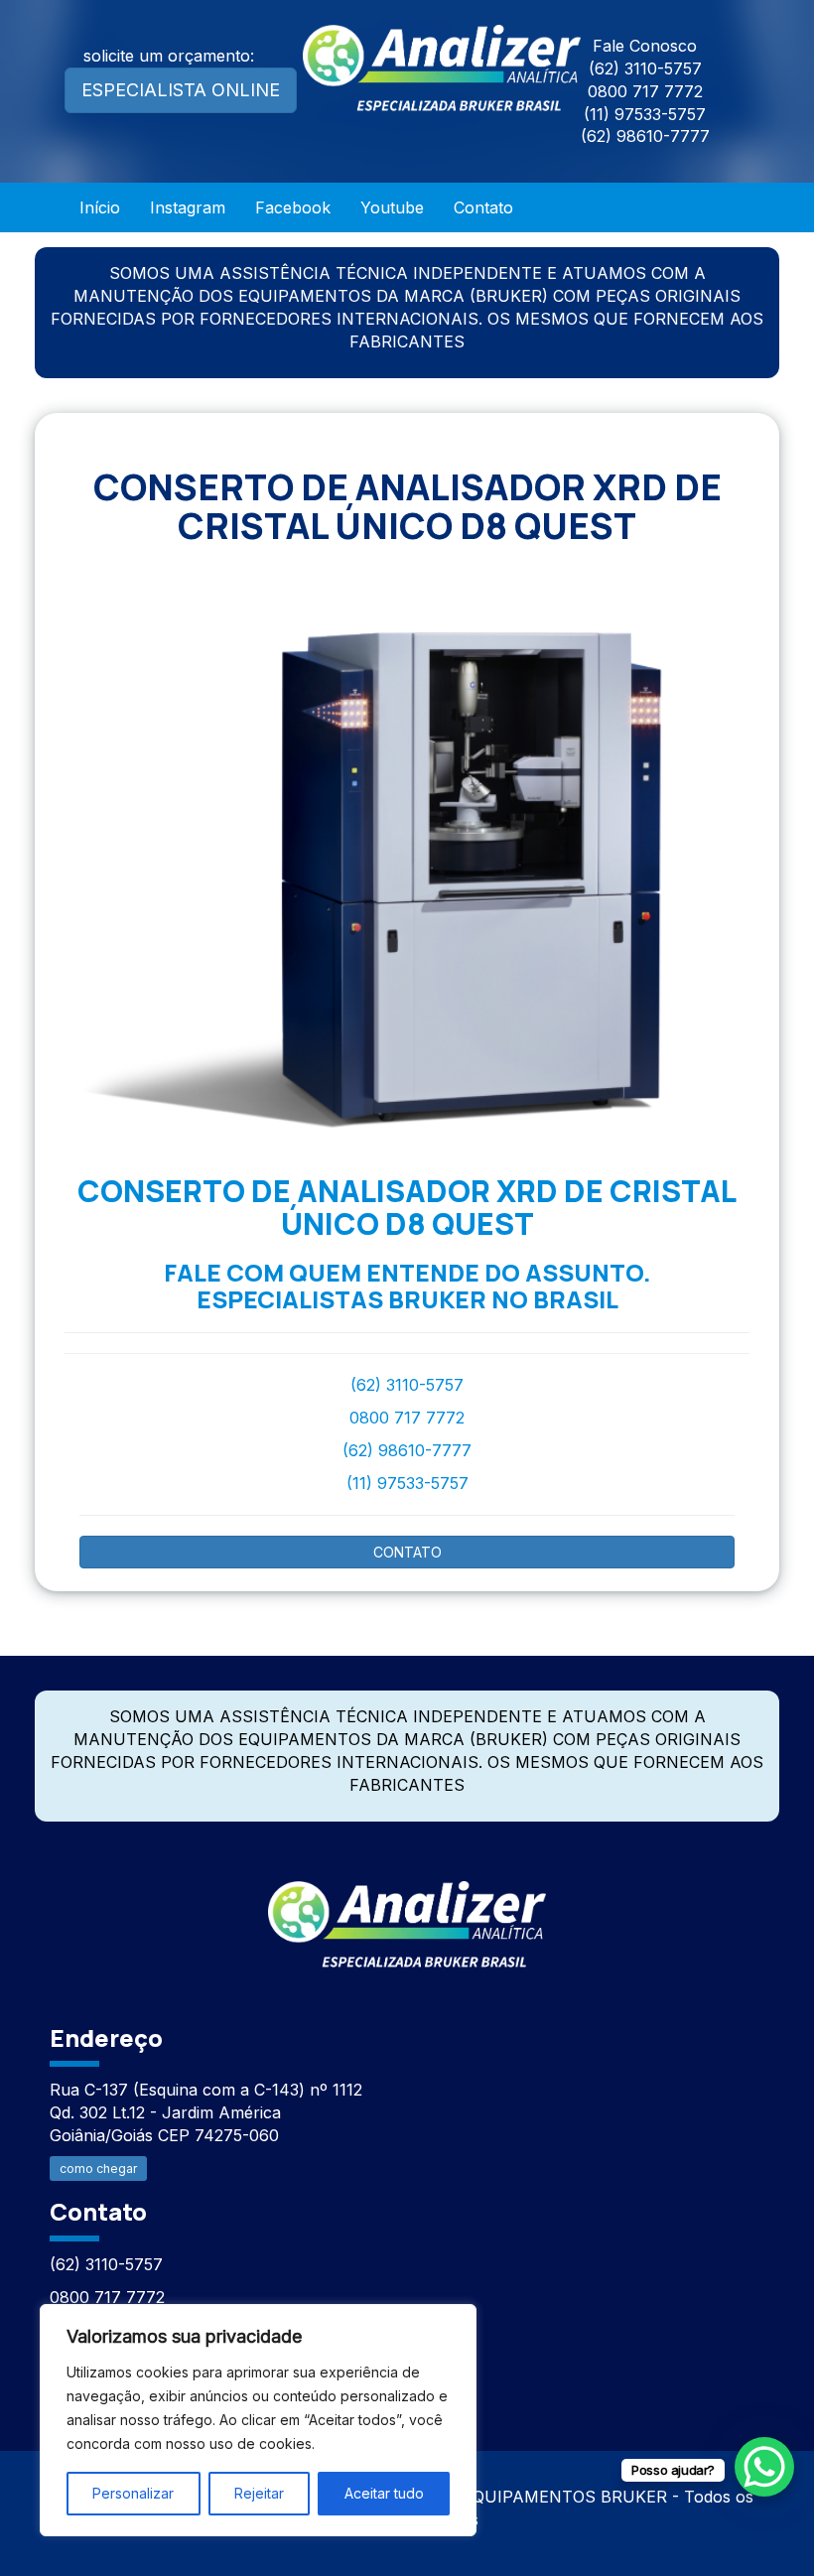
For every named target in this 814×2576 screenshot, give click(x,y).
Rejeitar (259, 2493)
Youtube (392, 207)
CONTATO (407, 1552)
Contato (483, 207)
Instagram (188, 207)
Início (100, 207)
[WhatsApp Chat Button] (764, 2467)
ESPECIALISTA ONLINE (181, 90)
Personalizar (133, 2493)
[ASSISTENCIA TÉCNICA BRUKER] (407, 1913)
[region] (258, 2420)
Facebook (293, 207)
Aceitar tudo (384, 2493)
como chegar (98, 2169)
